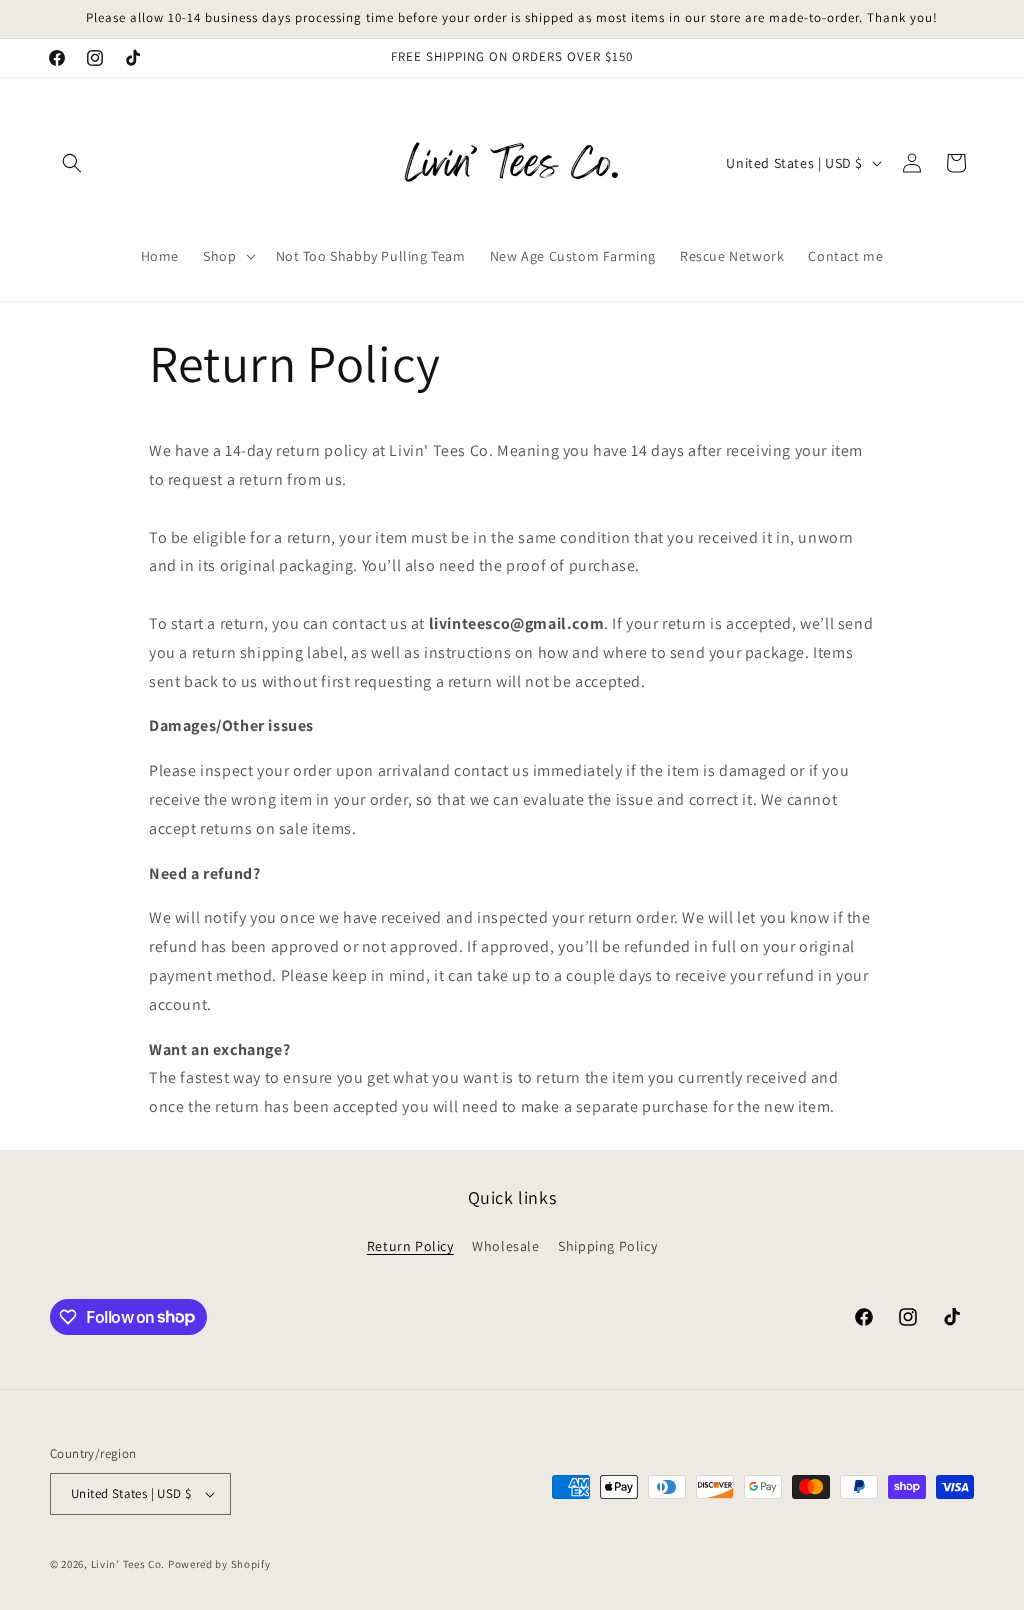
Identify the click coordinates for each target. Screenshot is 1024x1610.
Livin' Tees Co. (128, 1564)
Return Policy (410, 1246)
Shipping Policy (607, 1246)
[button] (72, 163)
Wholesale (505, 1246)
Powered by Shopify (219, 1564)
